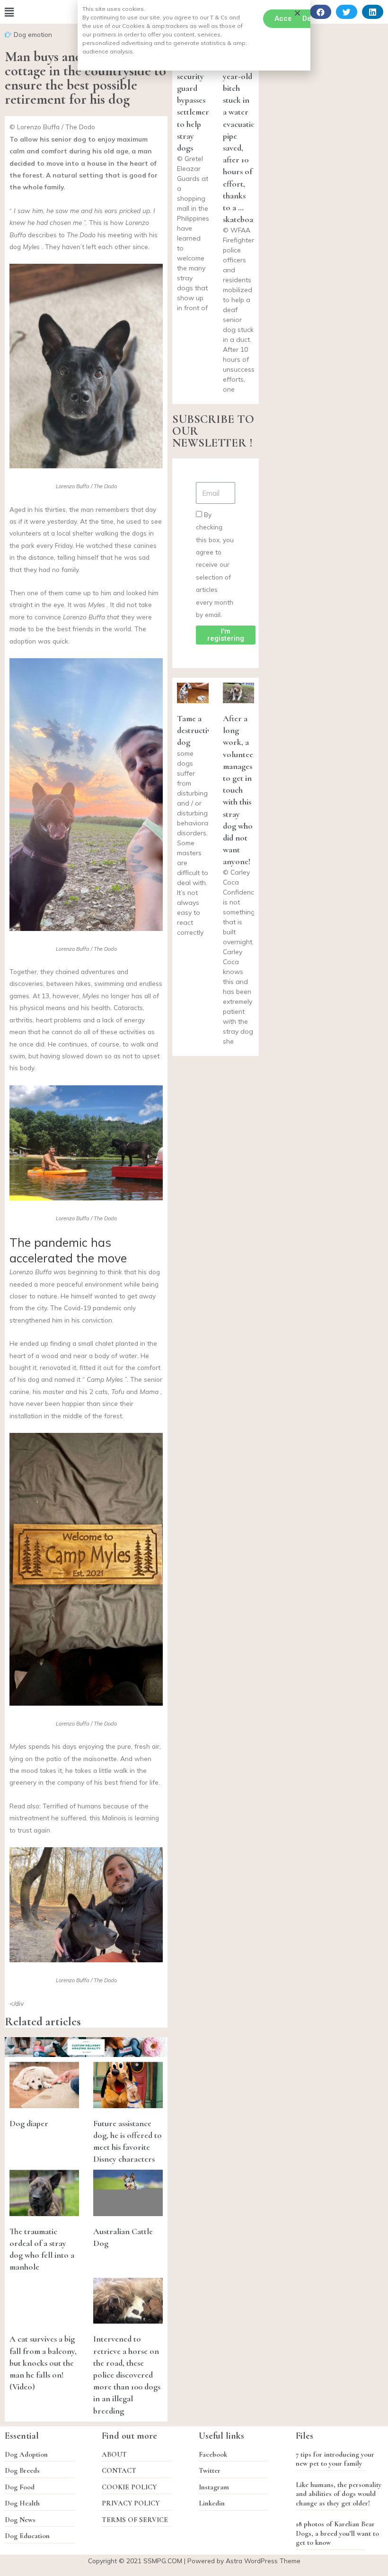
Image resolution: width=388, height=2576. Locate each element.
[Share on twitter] (347, 12)
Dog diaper (29, 2123)
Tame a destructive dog (196, 730)
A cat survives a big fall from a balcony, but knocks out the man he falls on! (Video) (43, 2363)
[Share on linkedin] (373, 12)
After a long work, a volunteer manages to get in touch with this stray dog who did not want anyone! (240, 790)
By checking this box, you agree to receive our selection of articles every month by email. (215, 564)
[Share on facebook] (321, 12)
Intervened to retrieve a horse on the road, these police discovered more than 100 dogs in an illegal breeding (127, 2375)
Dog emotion (33, 34)
